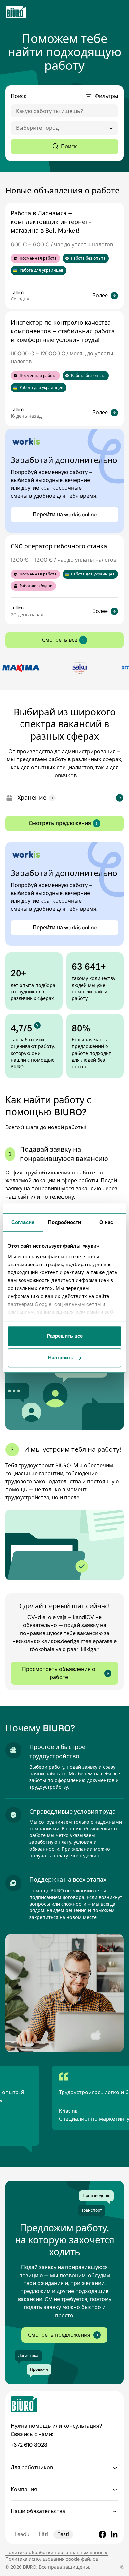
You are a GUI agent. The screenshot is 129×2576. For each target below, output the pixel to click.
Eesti (63, 2534)
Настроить (61, 1358)
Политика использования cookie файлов (52, 2559)
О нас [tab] (106, 1222)
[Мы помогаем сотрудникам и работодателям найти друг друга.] (16, 12)
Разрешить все (65, 1336)
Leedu (22, 2534)
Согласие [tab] (23, 1222)
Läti (43, 2534)
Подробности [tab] (64, 1222)
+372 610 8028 (29, 2445)
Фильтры (107, 96)
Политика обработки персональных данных (57, 2553)
